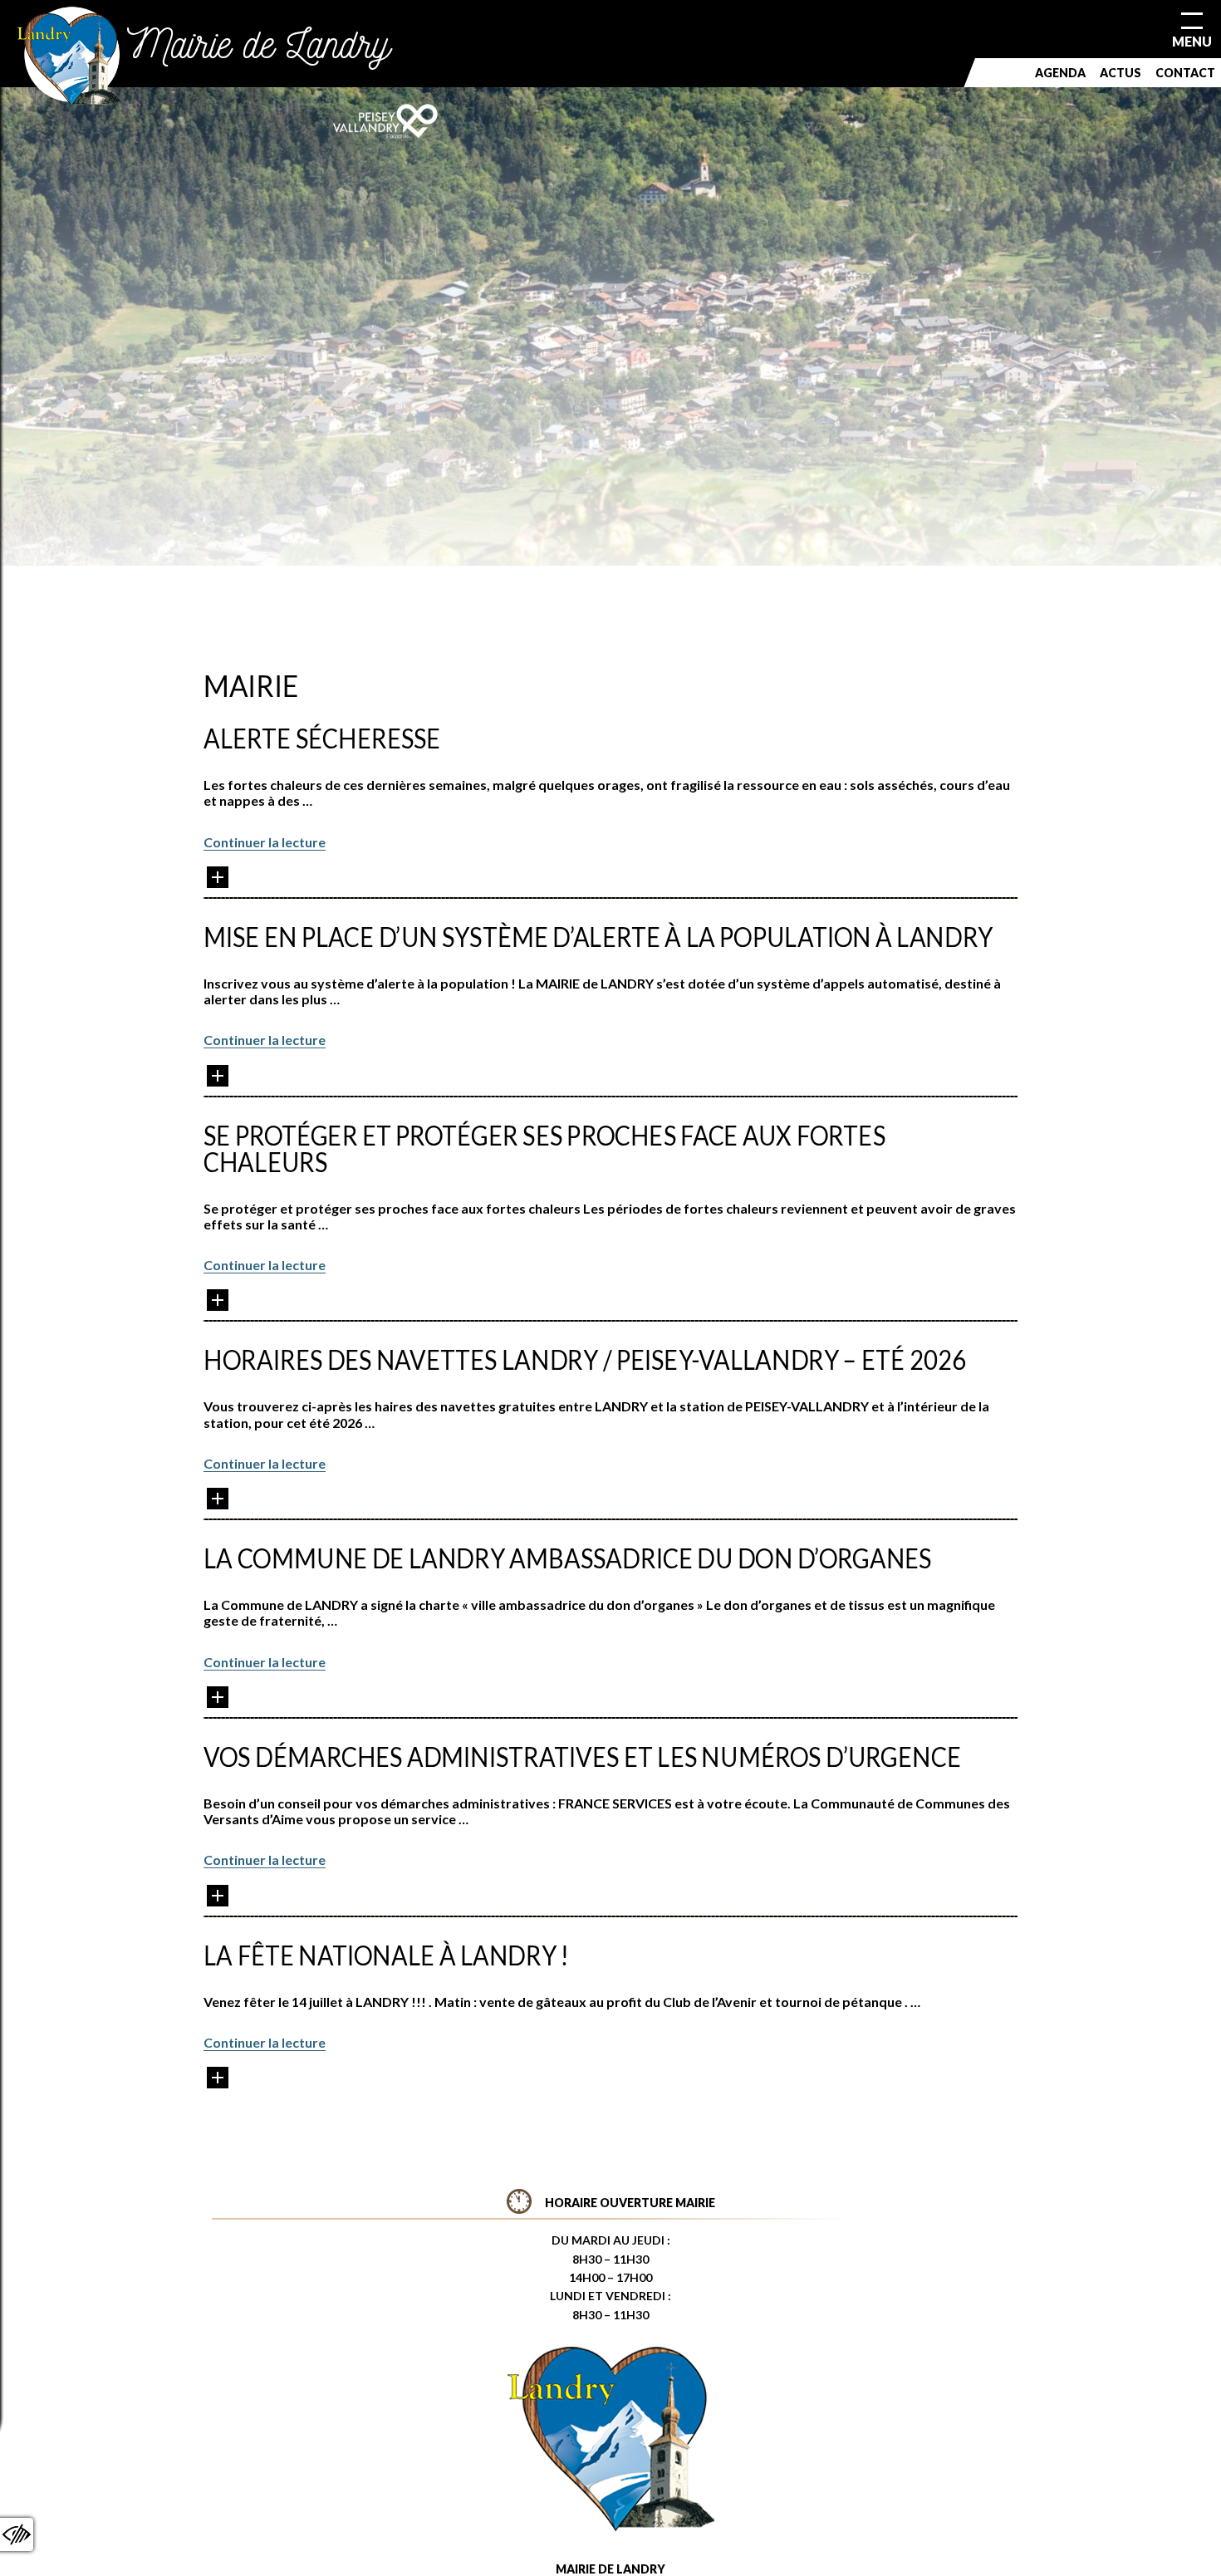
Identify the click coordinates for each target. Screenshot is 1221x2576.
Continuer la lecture (265, 842)
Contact (1185, 73)
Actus (1120, 73)
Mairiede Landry (259, 44)
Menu (1192, 41)
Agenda (1060, 73)
